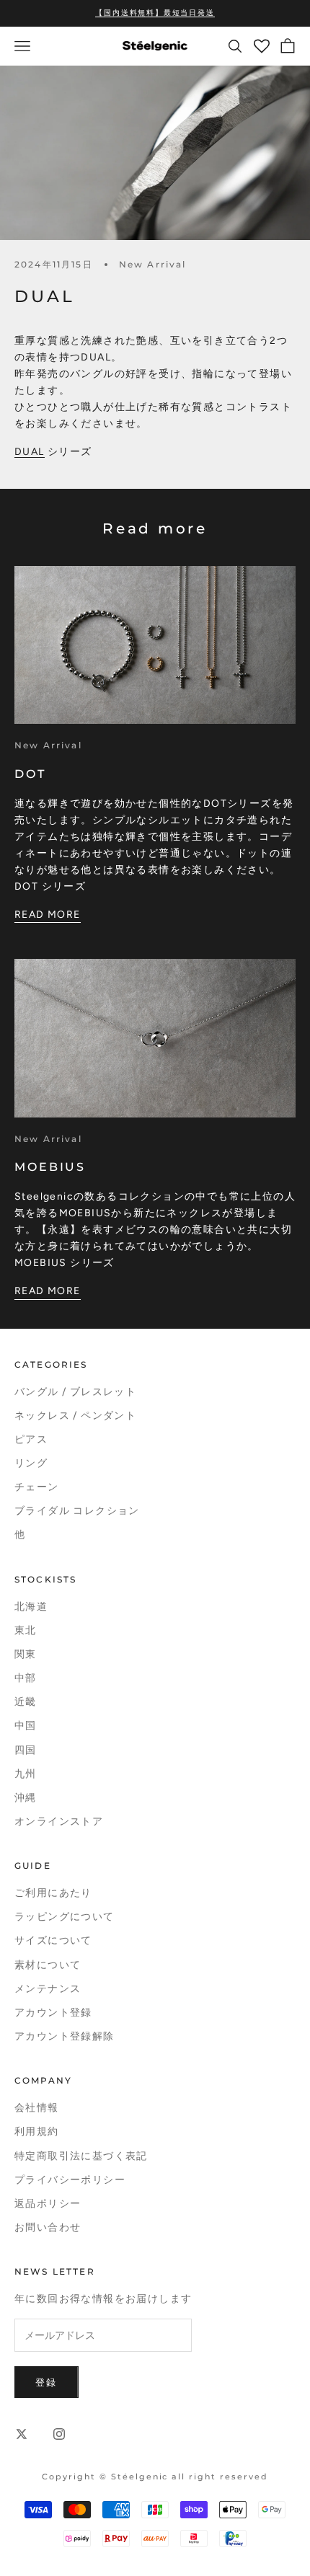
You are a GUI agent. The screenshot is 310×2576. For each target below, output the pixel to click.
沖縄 (26, 1798)
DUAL (30, 452)
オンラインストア (59, 1822)
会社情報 (37, 2108)
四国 (26, 1750)
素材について (48, 1965)
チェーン (37, 1487)
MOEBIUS (50, 1167)
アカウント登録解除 (65, 2036)
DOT (30, 774)
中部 (26, 1678)
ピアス (31, 1439)
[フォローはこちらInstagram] (59, 2434)
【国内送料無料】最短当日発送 (155, 13)
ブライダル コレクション (77, 1511)
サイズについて (53, 1940)
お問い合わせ (48, 2227)
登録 (46, 2382)
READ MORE (48, 915)
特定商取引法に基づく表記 (81, 2156)
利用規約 (37, 2132)
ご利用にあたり (53, 1893)
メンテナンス (48, 1989)
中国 (26, 1726)
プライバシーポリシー (70, 2180)
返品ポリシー (48, 2204)
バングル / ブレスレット (75, 1392)
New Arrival (153, 264)
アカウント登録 (53, 2013)
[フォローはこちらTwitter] (22, 2434)
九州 (26, 1774)
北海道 (31, 1607)
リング (31, 1463)
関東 (26, 1654)
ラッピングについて (65, 1917)
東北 (26, 1630)
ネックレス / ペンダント (75, 1416)
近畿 (26, 1702)
